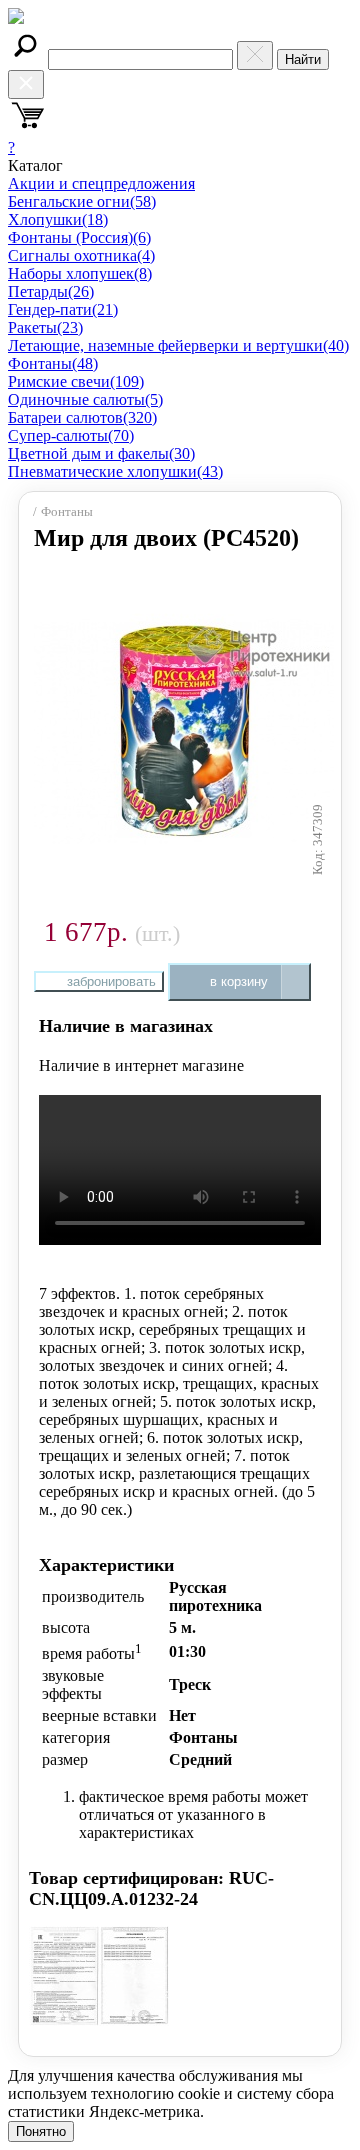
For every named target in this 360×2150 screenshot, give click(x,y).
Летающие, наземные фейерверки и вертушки (178, 345)
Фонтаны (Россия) (79, 237)
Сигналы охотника (81, 255)
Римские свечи (76, 381)
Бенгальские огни (82, 201)
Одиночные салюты (85, 399)
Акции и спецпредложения (101, 183)
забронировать (111, 981)
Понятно (41, 2131)
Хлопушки (58, 219)
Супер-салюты (71, 435)
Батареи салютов (82, 417)
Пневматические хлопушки (115, 471)
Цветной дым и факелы (101, 453)
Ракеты (45, 327)
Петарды (51, 291)
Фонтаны (53, 363)
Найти (303, 59)
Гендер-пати (63, 309)
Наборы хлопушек (80, 273)
